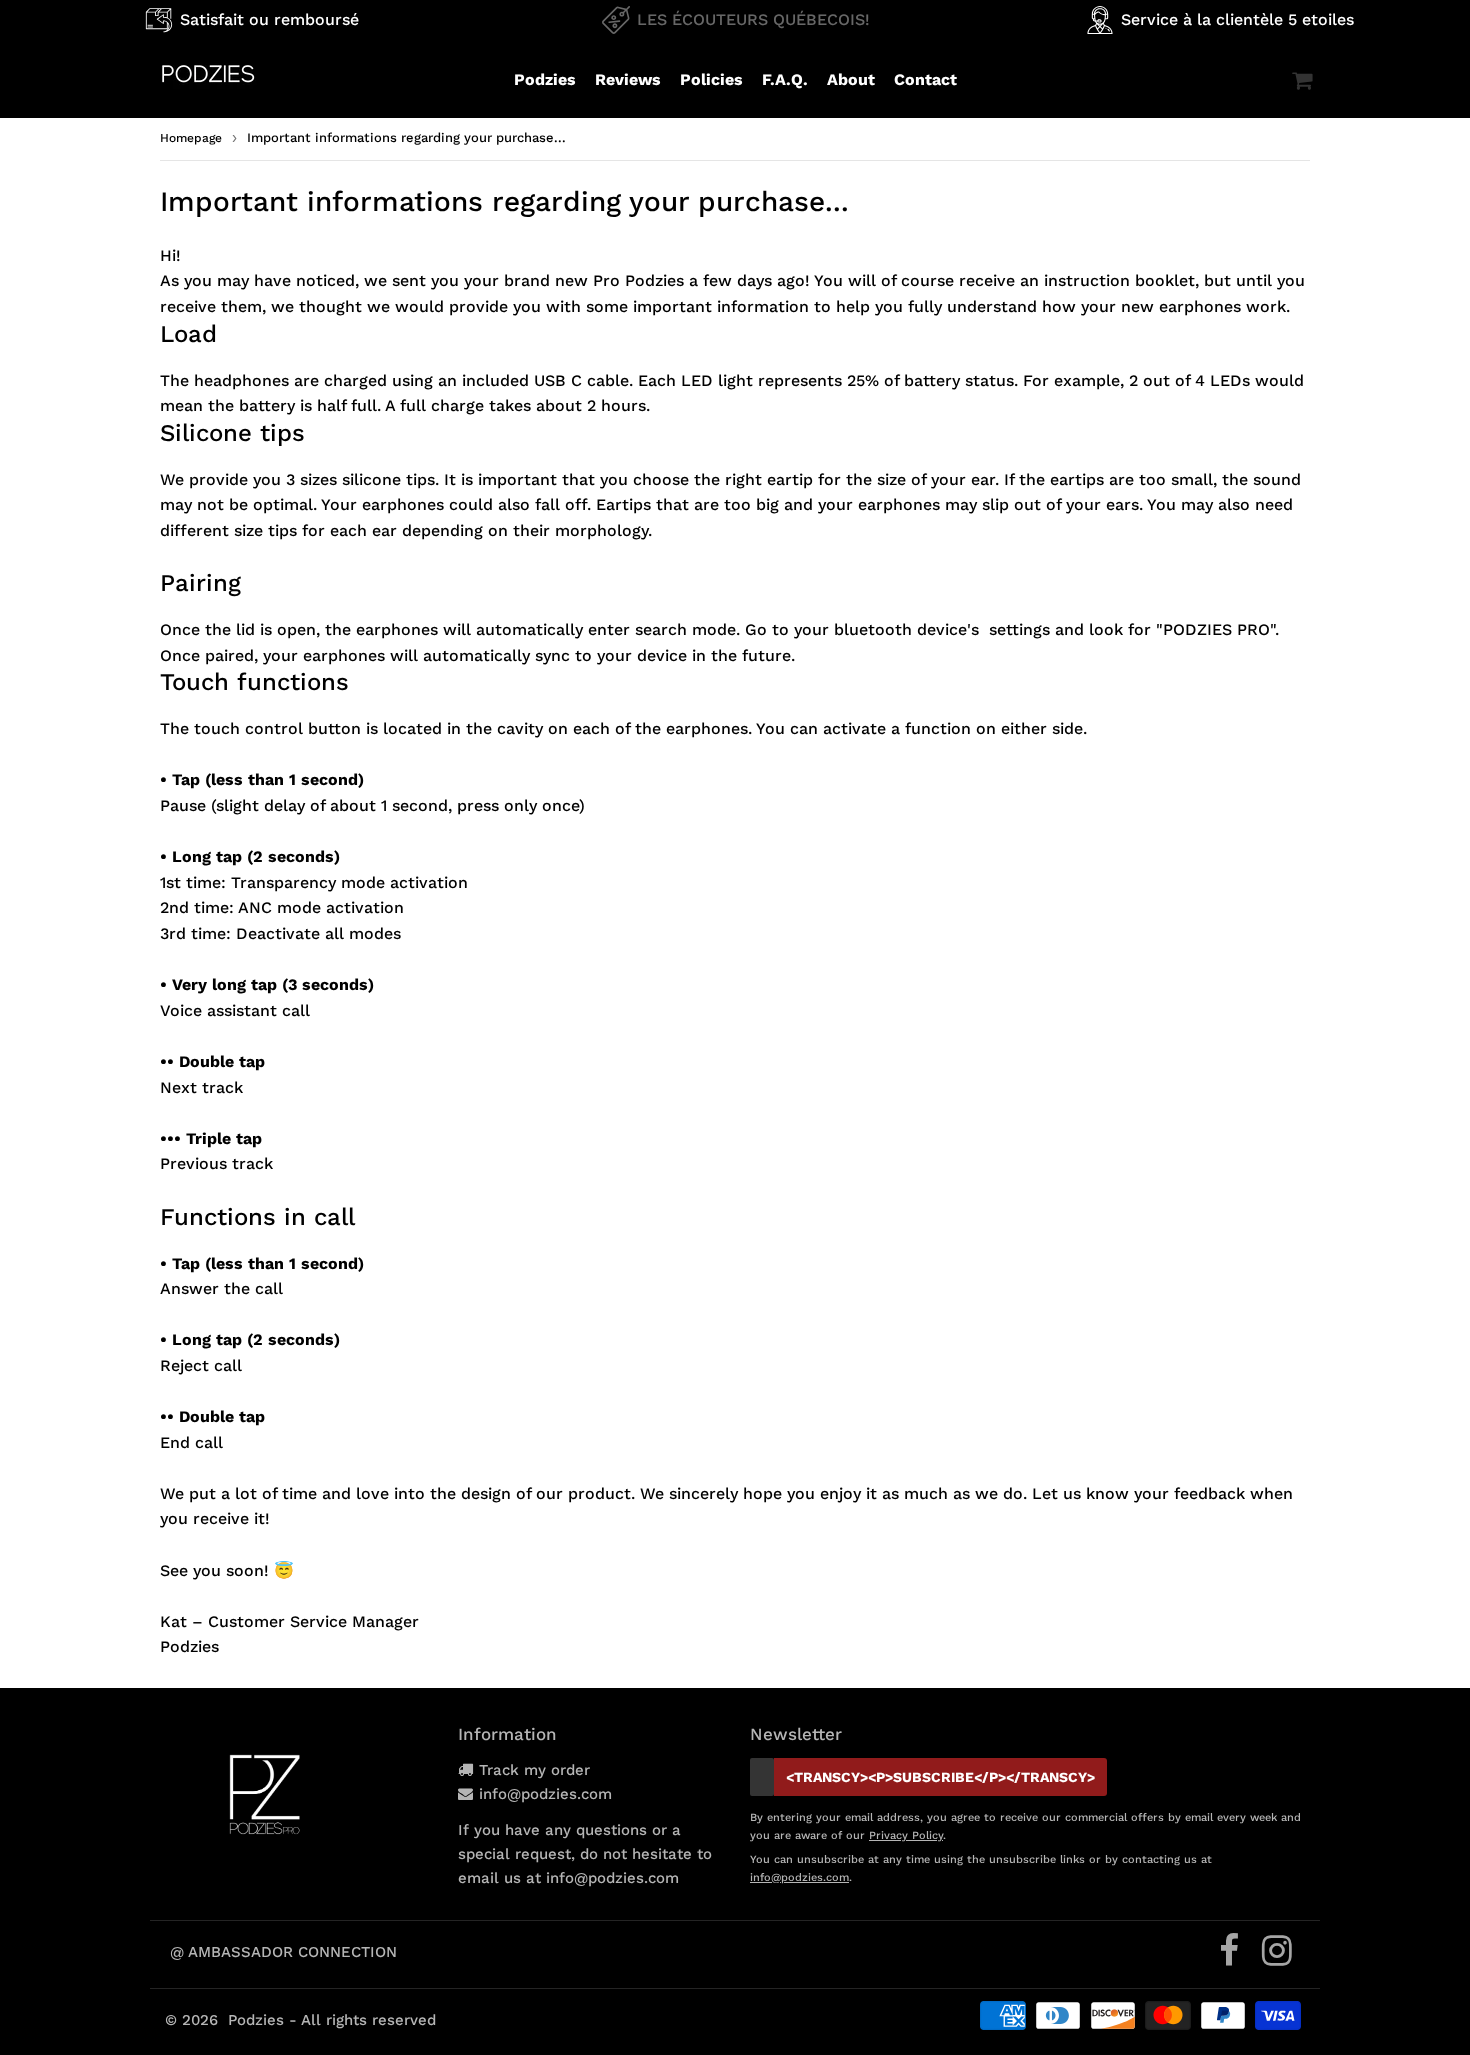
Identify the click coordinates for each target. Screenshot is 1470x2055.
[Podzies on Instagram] (1277, 1958)
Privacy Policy (906, 1835)
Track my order (534, 1770)
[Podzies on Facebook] (1231, 1958)
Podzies (545, 79)
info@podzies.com (545, 1794)
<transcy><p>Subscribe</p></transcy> (940, 1777)
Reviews (628, 79)
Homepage (191, 138)
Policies (711, 79)
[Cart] (1301, 80)
